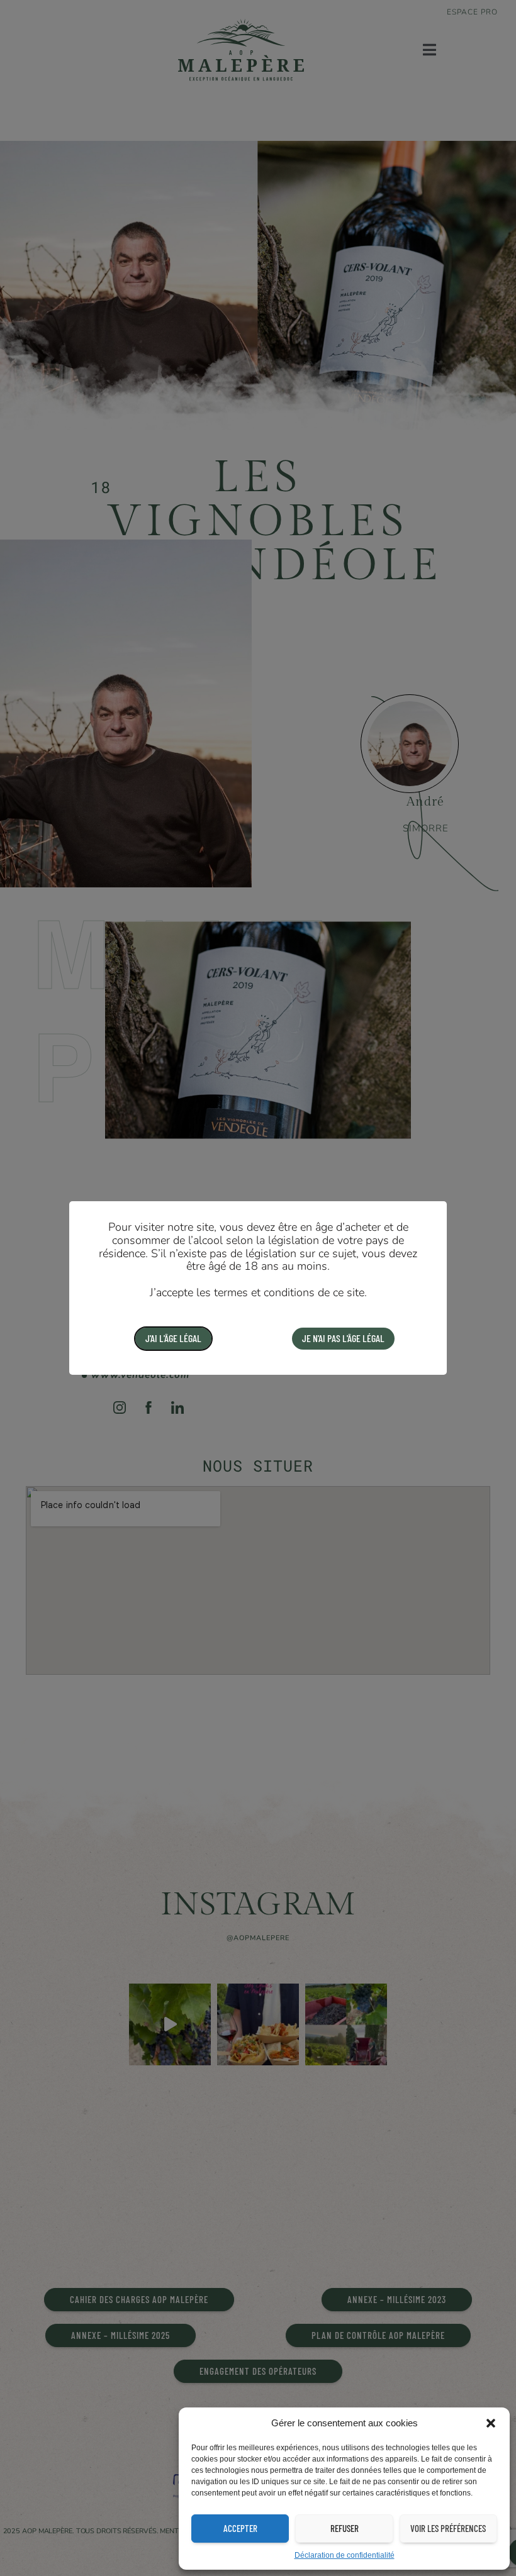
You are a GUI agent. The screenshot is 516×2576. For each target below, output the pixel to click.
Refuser (345, 2528)
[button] (491, 2423)
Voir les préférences (448, 2528)
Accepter (240, 2528)
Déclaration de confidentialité (345, 2555)
